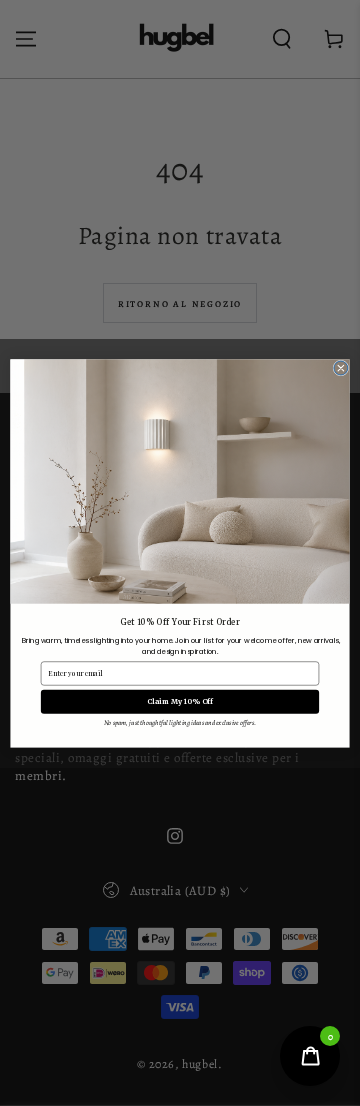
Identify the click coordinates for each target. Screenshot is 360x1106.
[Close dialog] (341, 368)
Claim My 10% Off (180, 701)
